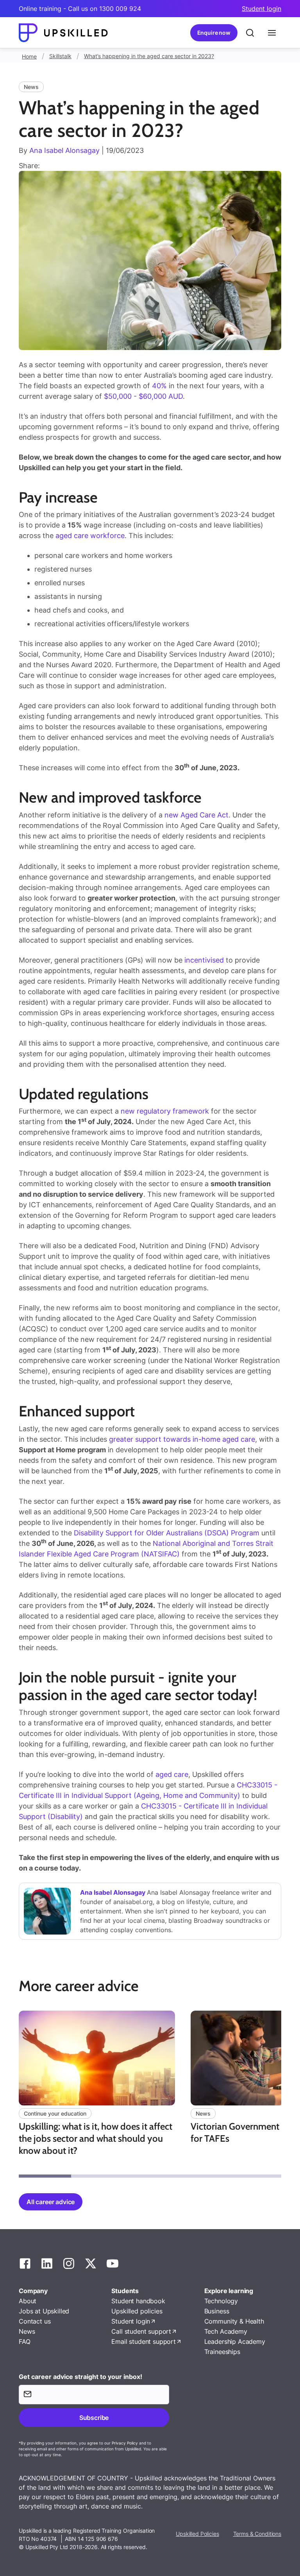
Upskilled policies (137, 2311)
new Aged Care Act (196, 815)
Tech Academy (226, 2331)
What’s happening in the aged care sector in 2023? (149, 56)
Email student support (144, 2341)
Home (29, 56)
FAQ (25, 2341)
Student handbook (138, 2301)
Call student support (141, 2331)
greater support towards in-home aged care (182, 1439)
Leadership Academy (235, 2341)
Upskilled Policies (197, 2534)
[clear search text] (250, 33)
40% (159, 386)
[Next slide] (282, 2094)
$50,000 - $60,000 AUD (143, 396)
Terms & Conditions (257, 2534)
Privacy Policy (125, 2443)
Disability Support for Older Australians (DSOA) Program (167, 1533)
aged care (172, 1774)
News (27, 2331)
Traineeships (222, 2352)
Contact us (35, 2321)
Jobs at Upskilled (44, 2311)
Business (217, 2311)
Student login (262, 9)
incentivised (204, 960)
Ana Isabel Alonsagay (64, 150)
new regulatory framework (165, 1111)
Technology (221, 2301)
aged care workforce (90, 536)
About (28, 2301)
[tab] (45, 2176)
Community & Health (234, 2321)
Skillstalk (60, 56)
